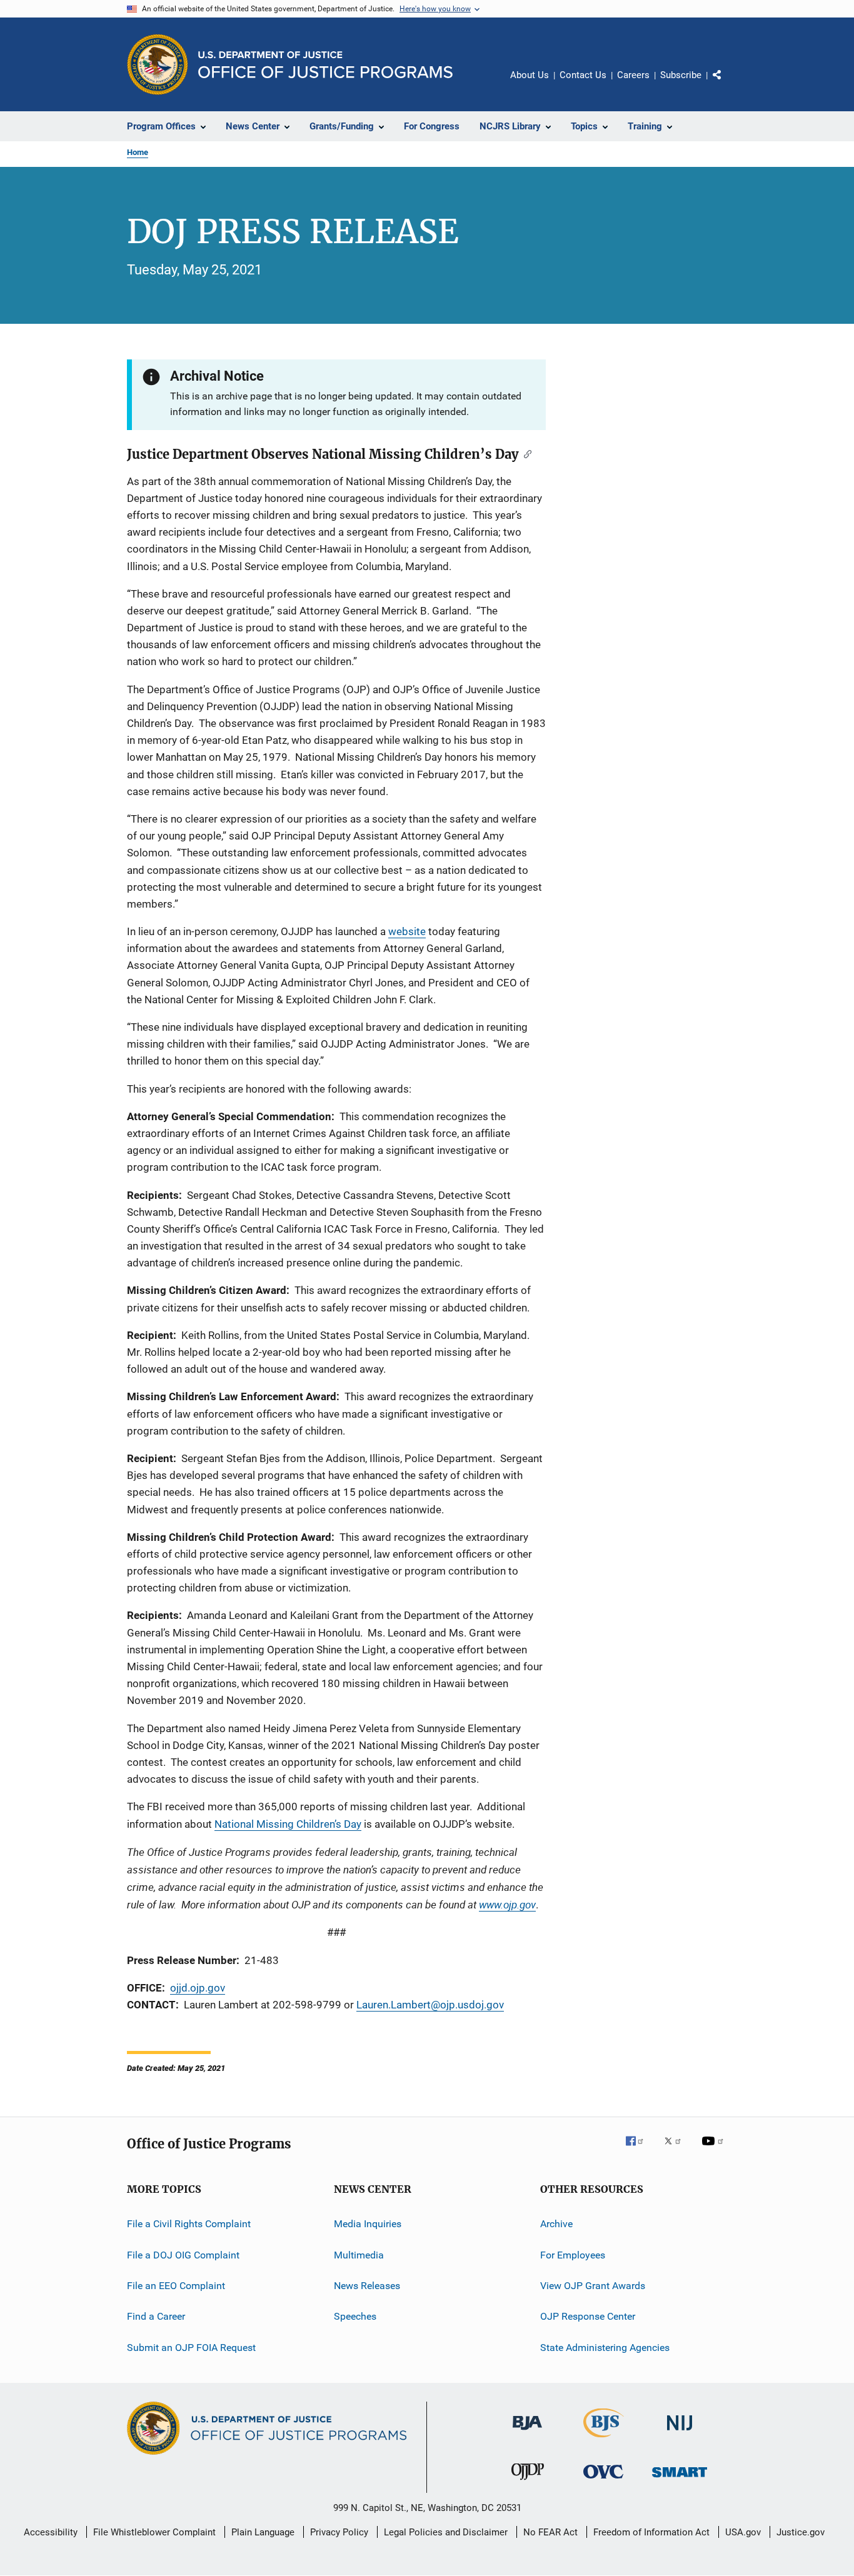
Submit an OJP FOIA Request (191, 2347)
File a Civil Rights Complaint (189, 2224)
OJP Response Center (588, 2316)
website (407, 931)
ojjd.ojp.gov (198, 1988)
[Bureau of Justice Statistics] (604, 2440)
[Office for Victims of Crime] (603, 2481)
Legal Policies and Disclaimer (446, 2532)
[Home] (325, 65)
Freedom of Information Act (651, 2532)
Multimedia (359, 2254)
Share (727, 84)
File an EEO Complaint (176, 2286)
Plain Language (263, 2532)
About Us (530, 75)
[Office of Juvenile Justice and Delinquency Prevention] (528, 2482)
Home (138, 152)
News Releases (367, 2286)
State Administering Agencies (605, 2347)
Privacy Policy (339, 2532)
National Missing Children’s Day (288, 1824)
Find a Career (156, 2316)
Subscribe (681, 75)
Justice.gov (801, 2532)
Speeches (355, 2316)
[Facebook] (640, 2150)
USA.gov (743, 2532)
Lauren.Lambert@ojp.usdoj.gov (430, 2005)
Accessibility (51, 2532)
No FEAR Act (550, 2532)
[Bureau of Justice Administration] (527, 2432)
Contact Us (583, 75)
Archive (556, 2224)
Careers (633, 75)
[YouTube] (715, 2150)
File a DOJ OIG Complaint (183, 2254)
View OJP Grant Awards (593, 2286)
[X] (677, 2150)
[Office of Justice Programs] (158, 64)
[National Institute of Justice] (680, 2433)
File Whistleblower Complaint (154, 2532)
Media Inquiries (368, 2224)
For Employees (573, 2254)
